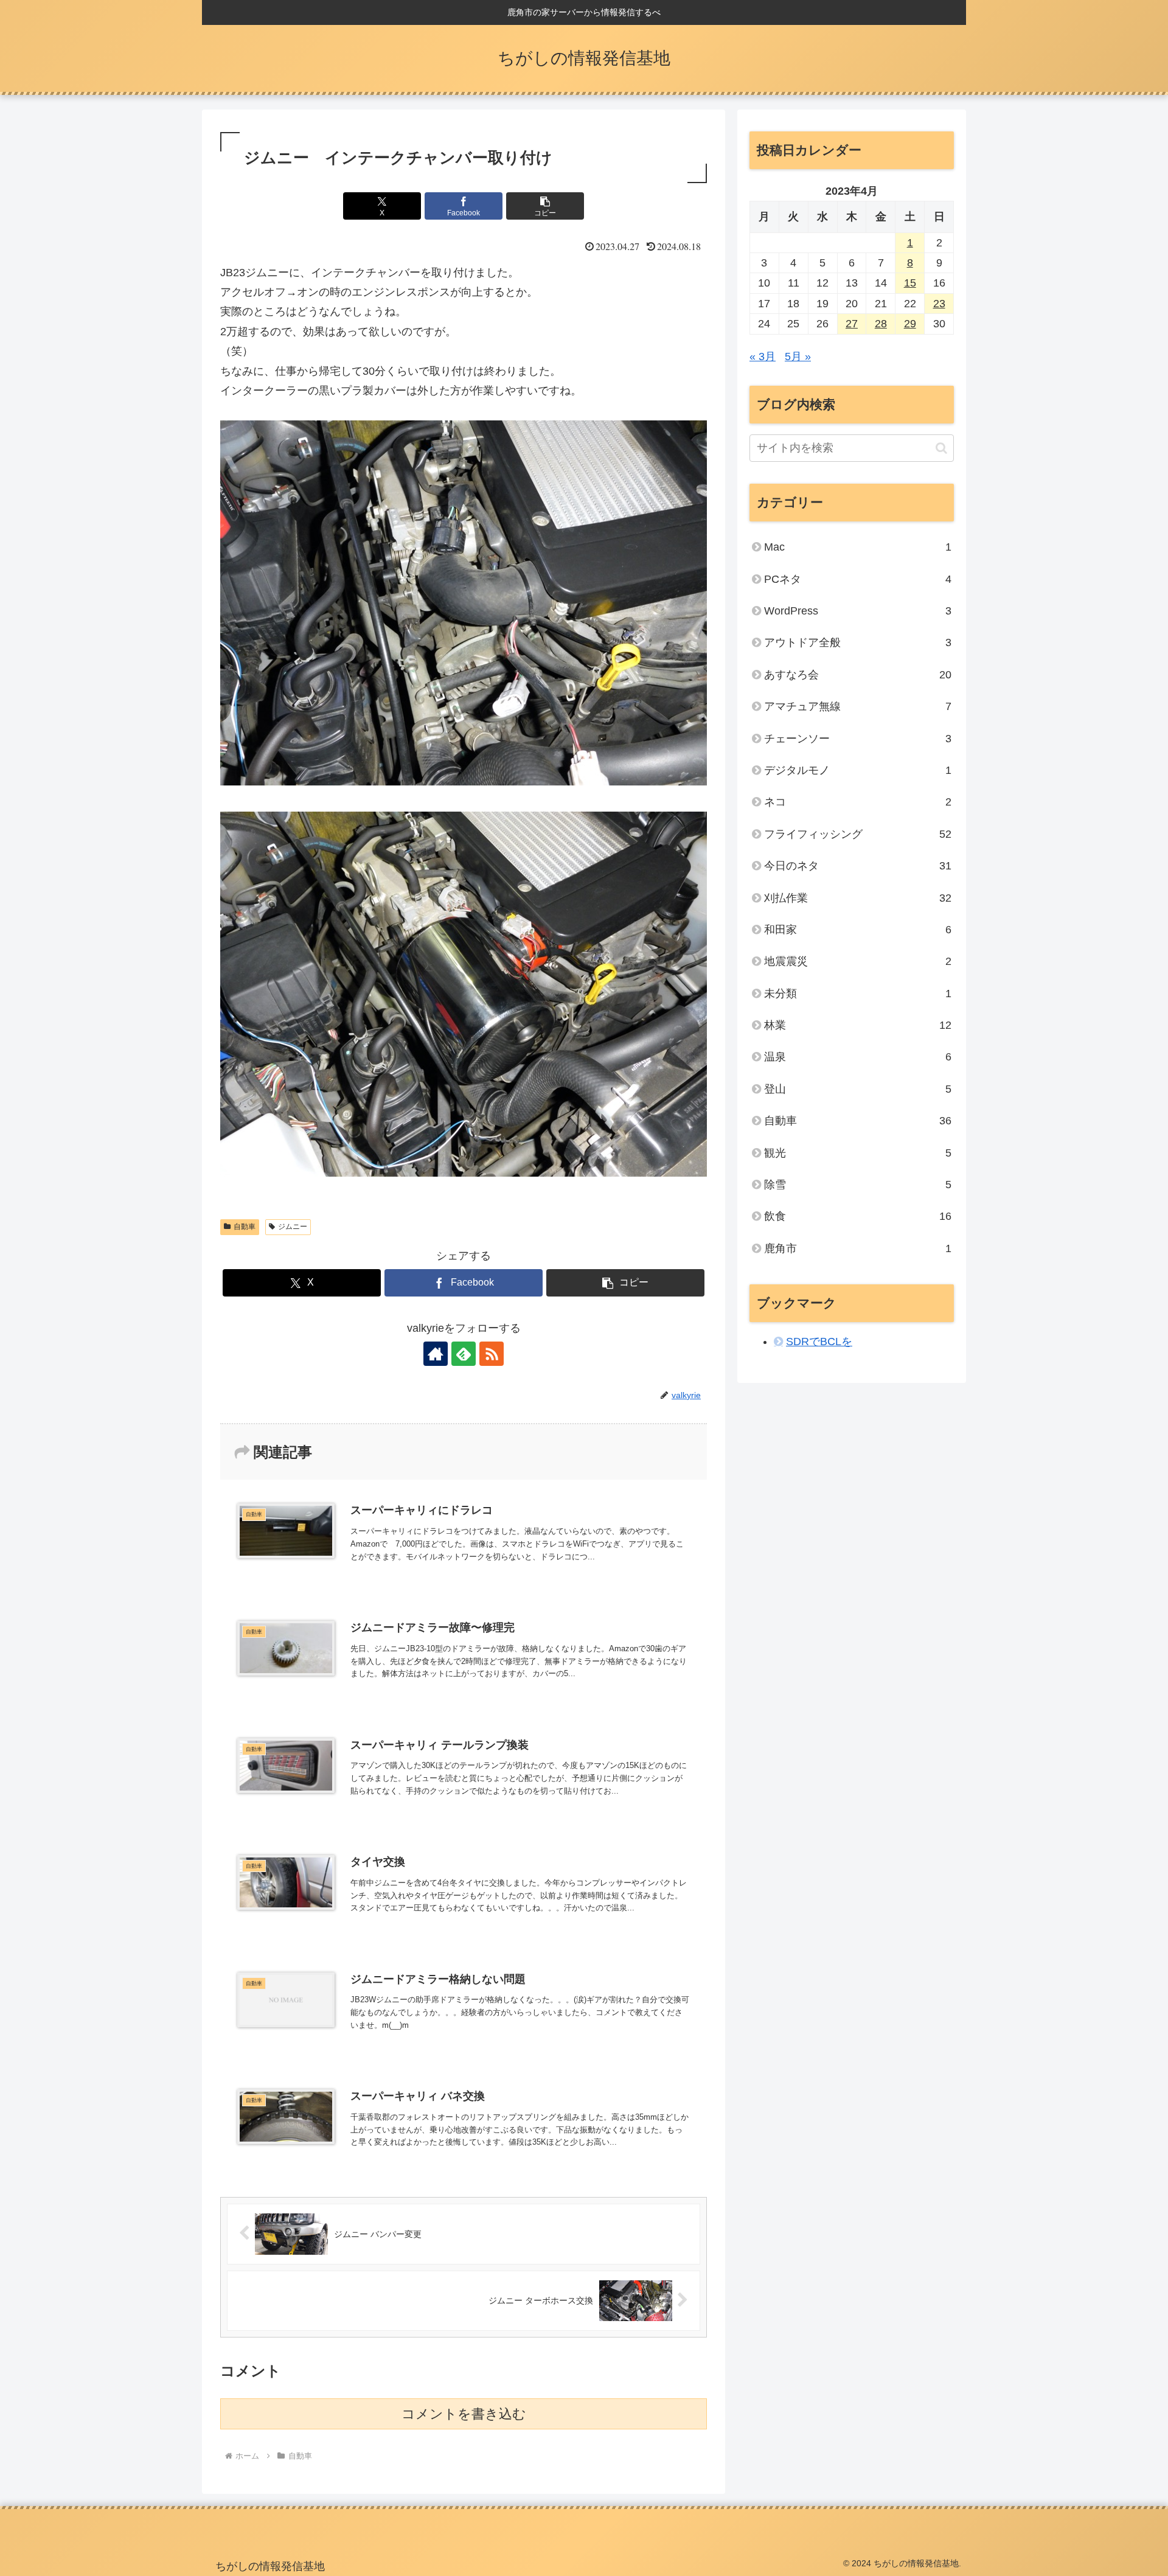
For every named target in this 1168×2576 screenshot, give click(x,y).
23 (939, 304)
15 (910, 283)
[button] (545, 206)
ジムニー (293, 1227)
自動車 (245, 1227)
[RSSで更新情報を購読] (492, 1354)
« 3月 (763, 357)
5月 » (798, 357)
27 (852, 324)
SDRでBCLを (819, 1342)
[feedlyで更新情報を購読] (464, 1354)
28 (881, 324)
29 (910, 324)
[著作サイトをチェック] (436, 1354)
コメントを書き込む (464, 2414)
